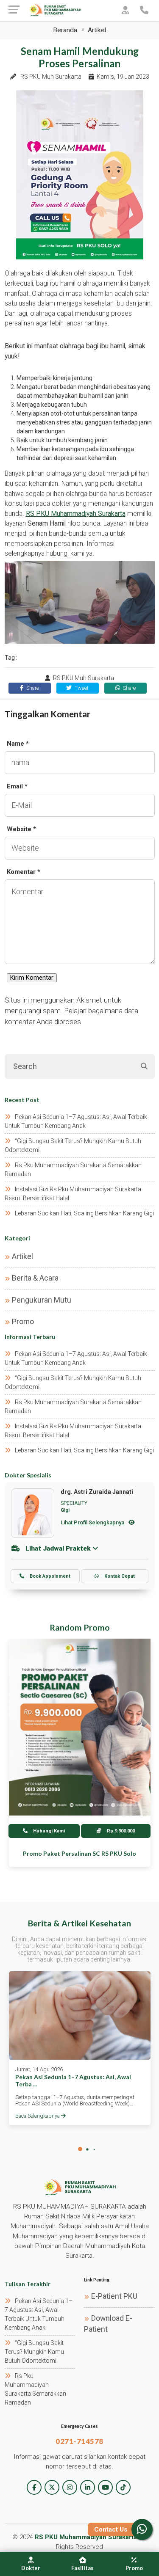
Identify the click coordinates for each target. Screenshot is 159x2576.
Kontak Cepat (119, 1576)
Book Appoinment (49, 1576)
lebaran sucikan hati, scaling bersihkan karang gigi (84, 1213)
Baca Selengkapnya (38, 2116)
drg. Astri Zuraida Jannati (97, 1492)
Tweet (81, 688)
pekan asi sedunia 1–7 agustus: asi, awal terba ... (73, 2080)
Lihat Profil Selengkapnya (93, 1522)
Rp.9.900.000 (120, 1831)
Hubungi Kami (48, 1831)
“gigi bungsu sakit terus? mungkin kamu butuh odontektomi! (34, 2352)
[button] (80, 2149)
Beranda (65, 30)
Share (32, 688)
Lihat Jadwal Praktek (58, 1548)
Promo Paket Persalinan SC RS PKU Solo (79, 1853)
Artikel (97, 30)
